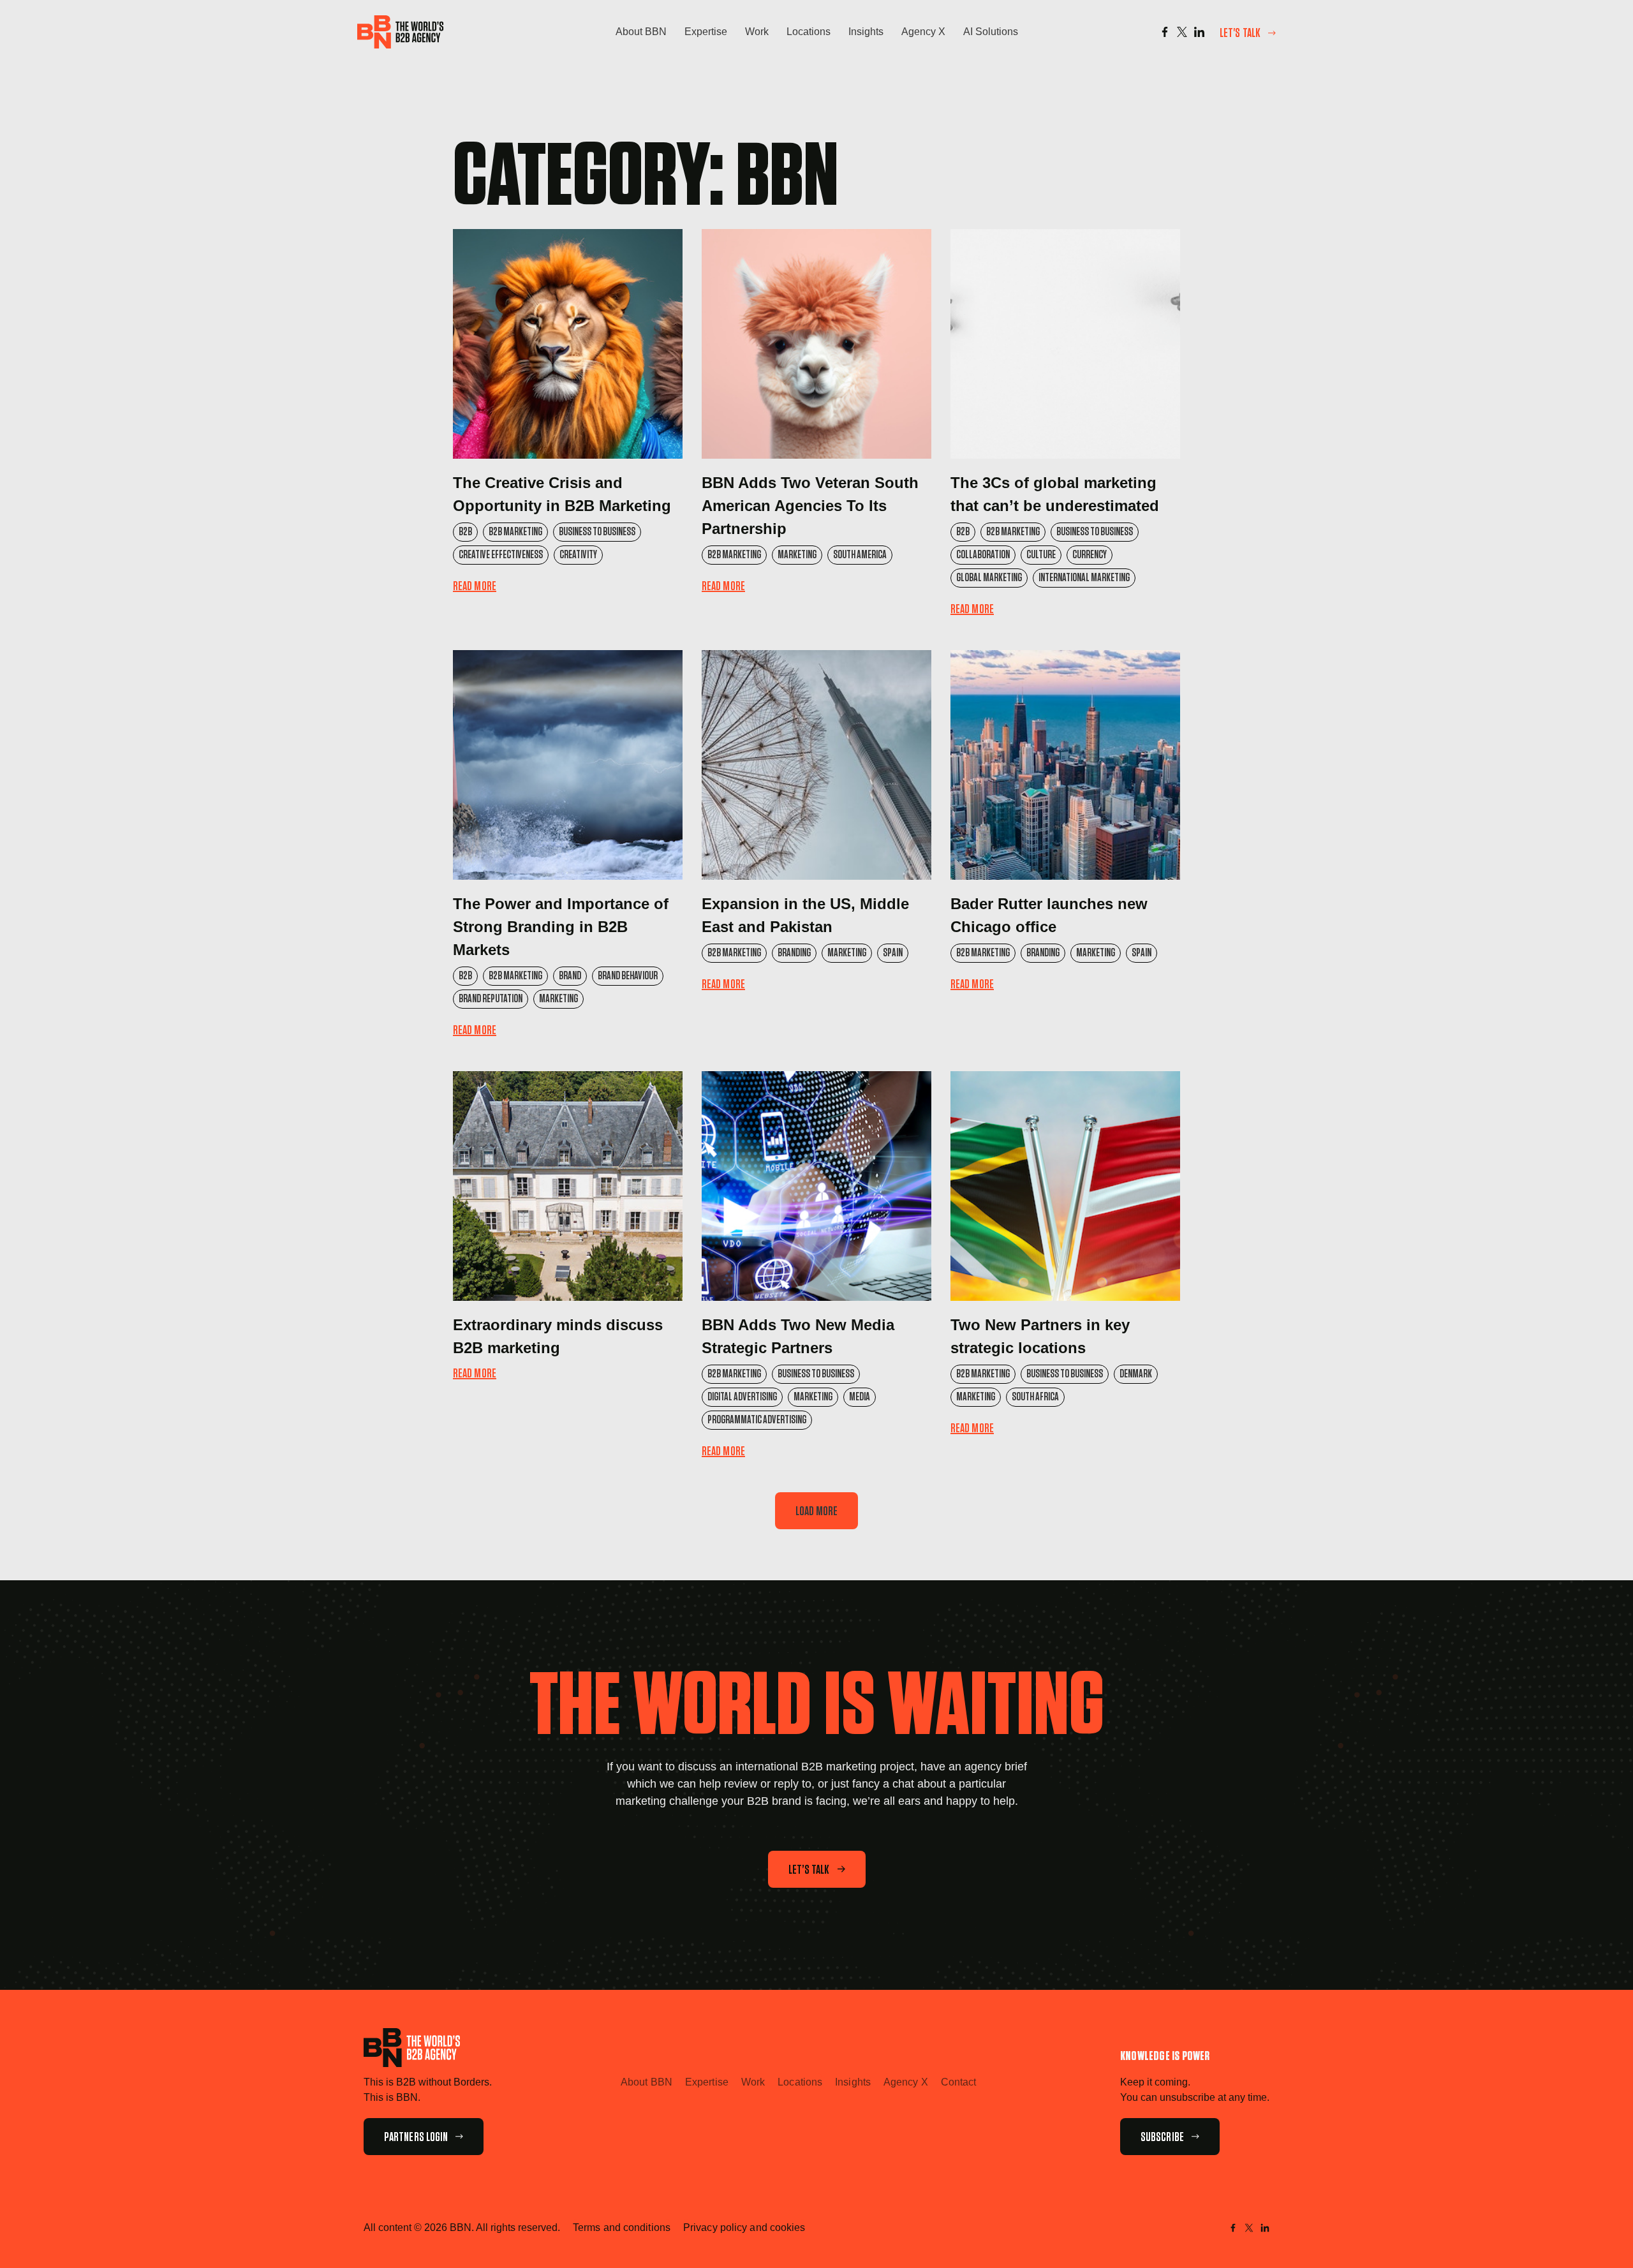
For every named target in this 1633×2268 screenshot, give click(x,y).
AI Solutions (991, 32)
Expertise (706, 32)
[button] (817, 1511)
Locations (809, 32)
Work (757, 32)
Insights (866, 32)
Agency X (923, 32)
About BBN (641, 32)
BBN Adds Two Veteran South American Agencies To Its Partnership (810, 506)
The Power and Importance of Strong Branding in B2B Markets (561, 927)
